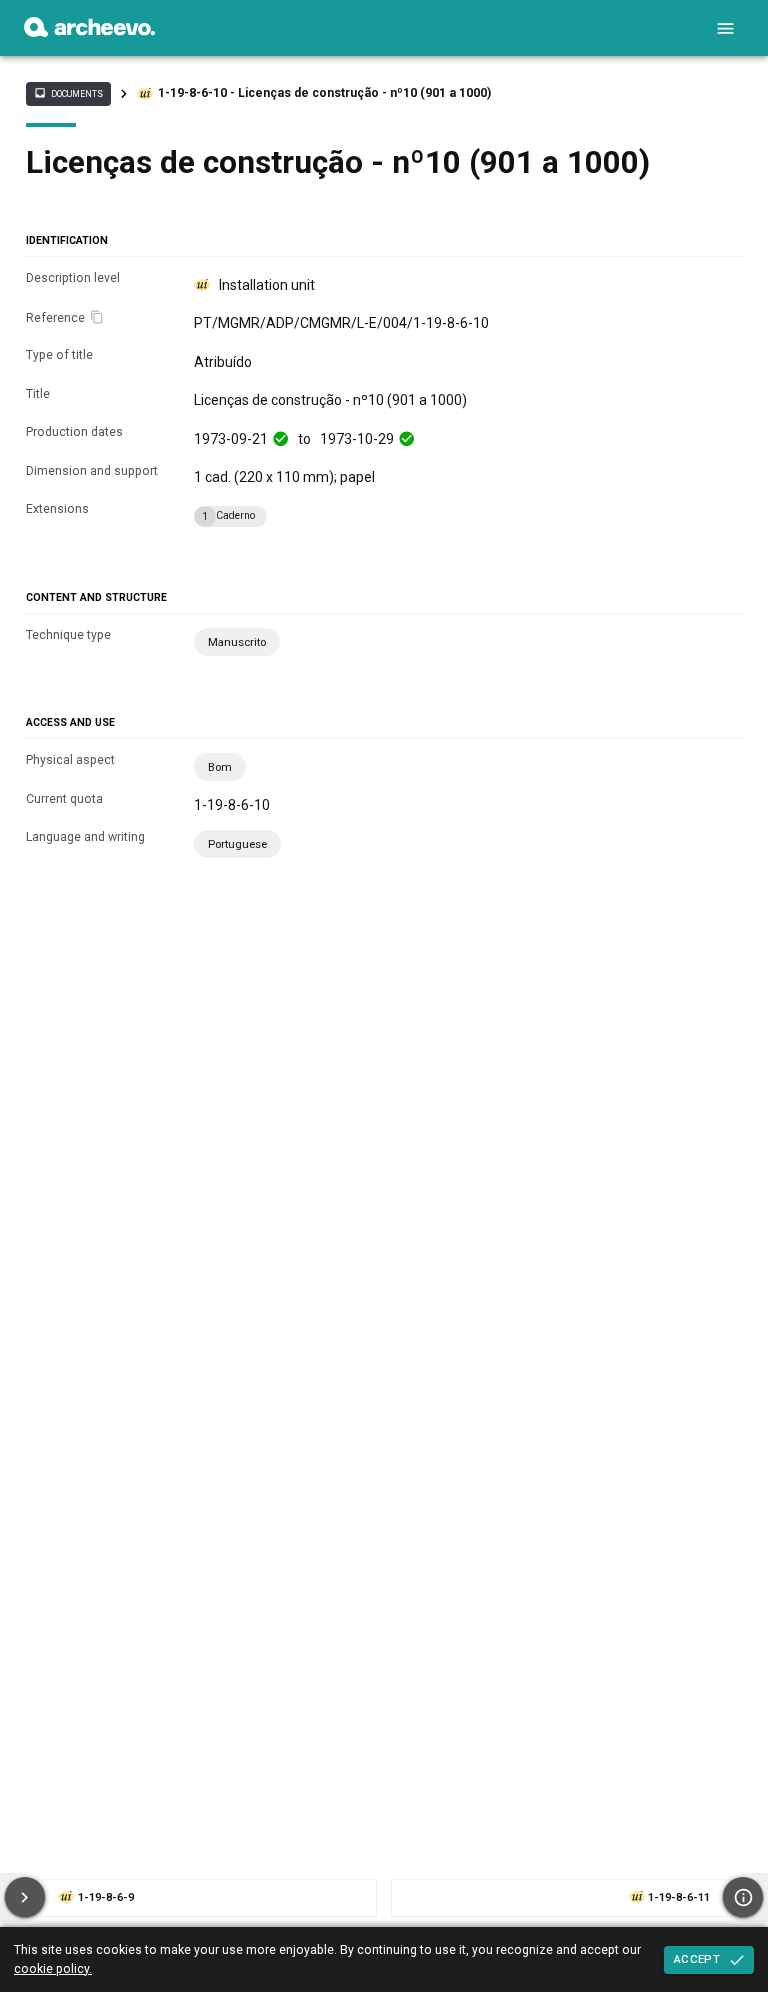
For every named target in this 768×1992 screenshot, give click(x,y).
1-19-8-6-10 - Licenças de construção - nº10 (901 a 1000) (324, 93)
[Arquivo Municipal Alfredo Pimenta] (89, 32)
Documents (68, 93)
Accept (697, 1959)
